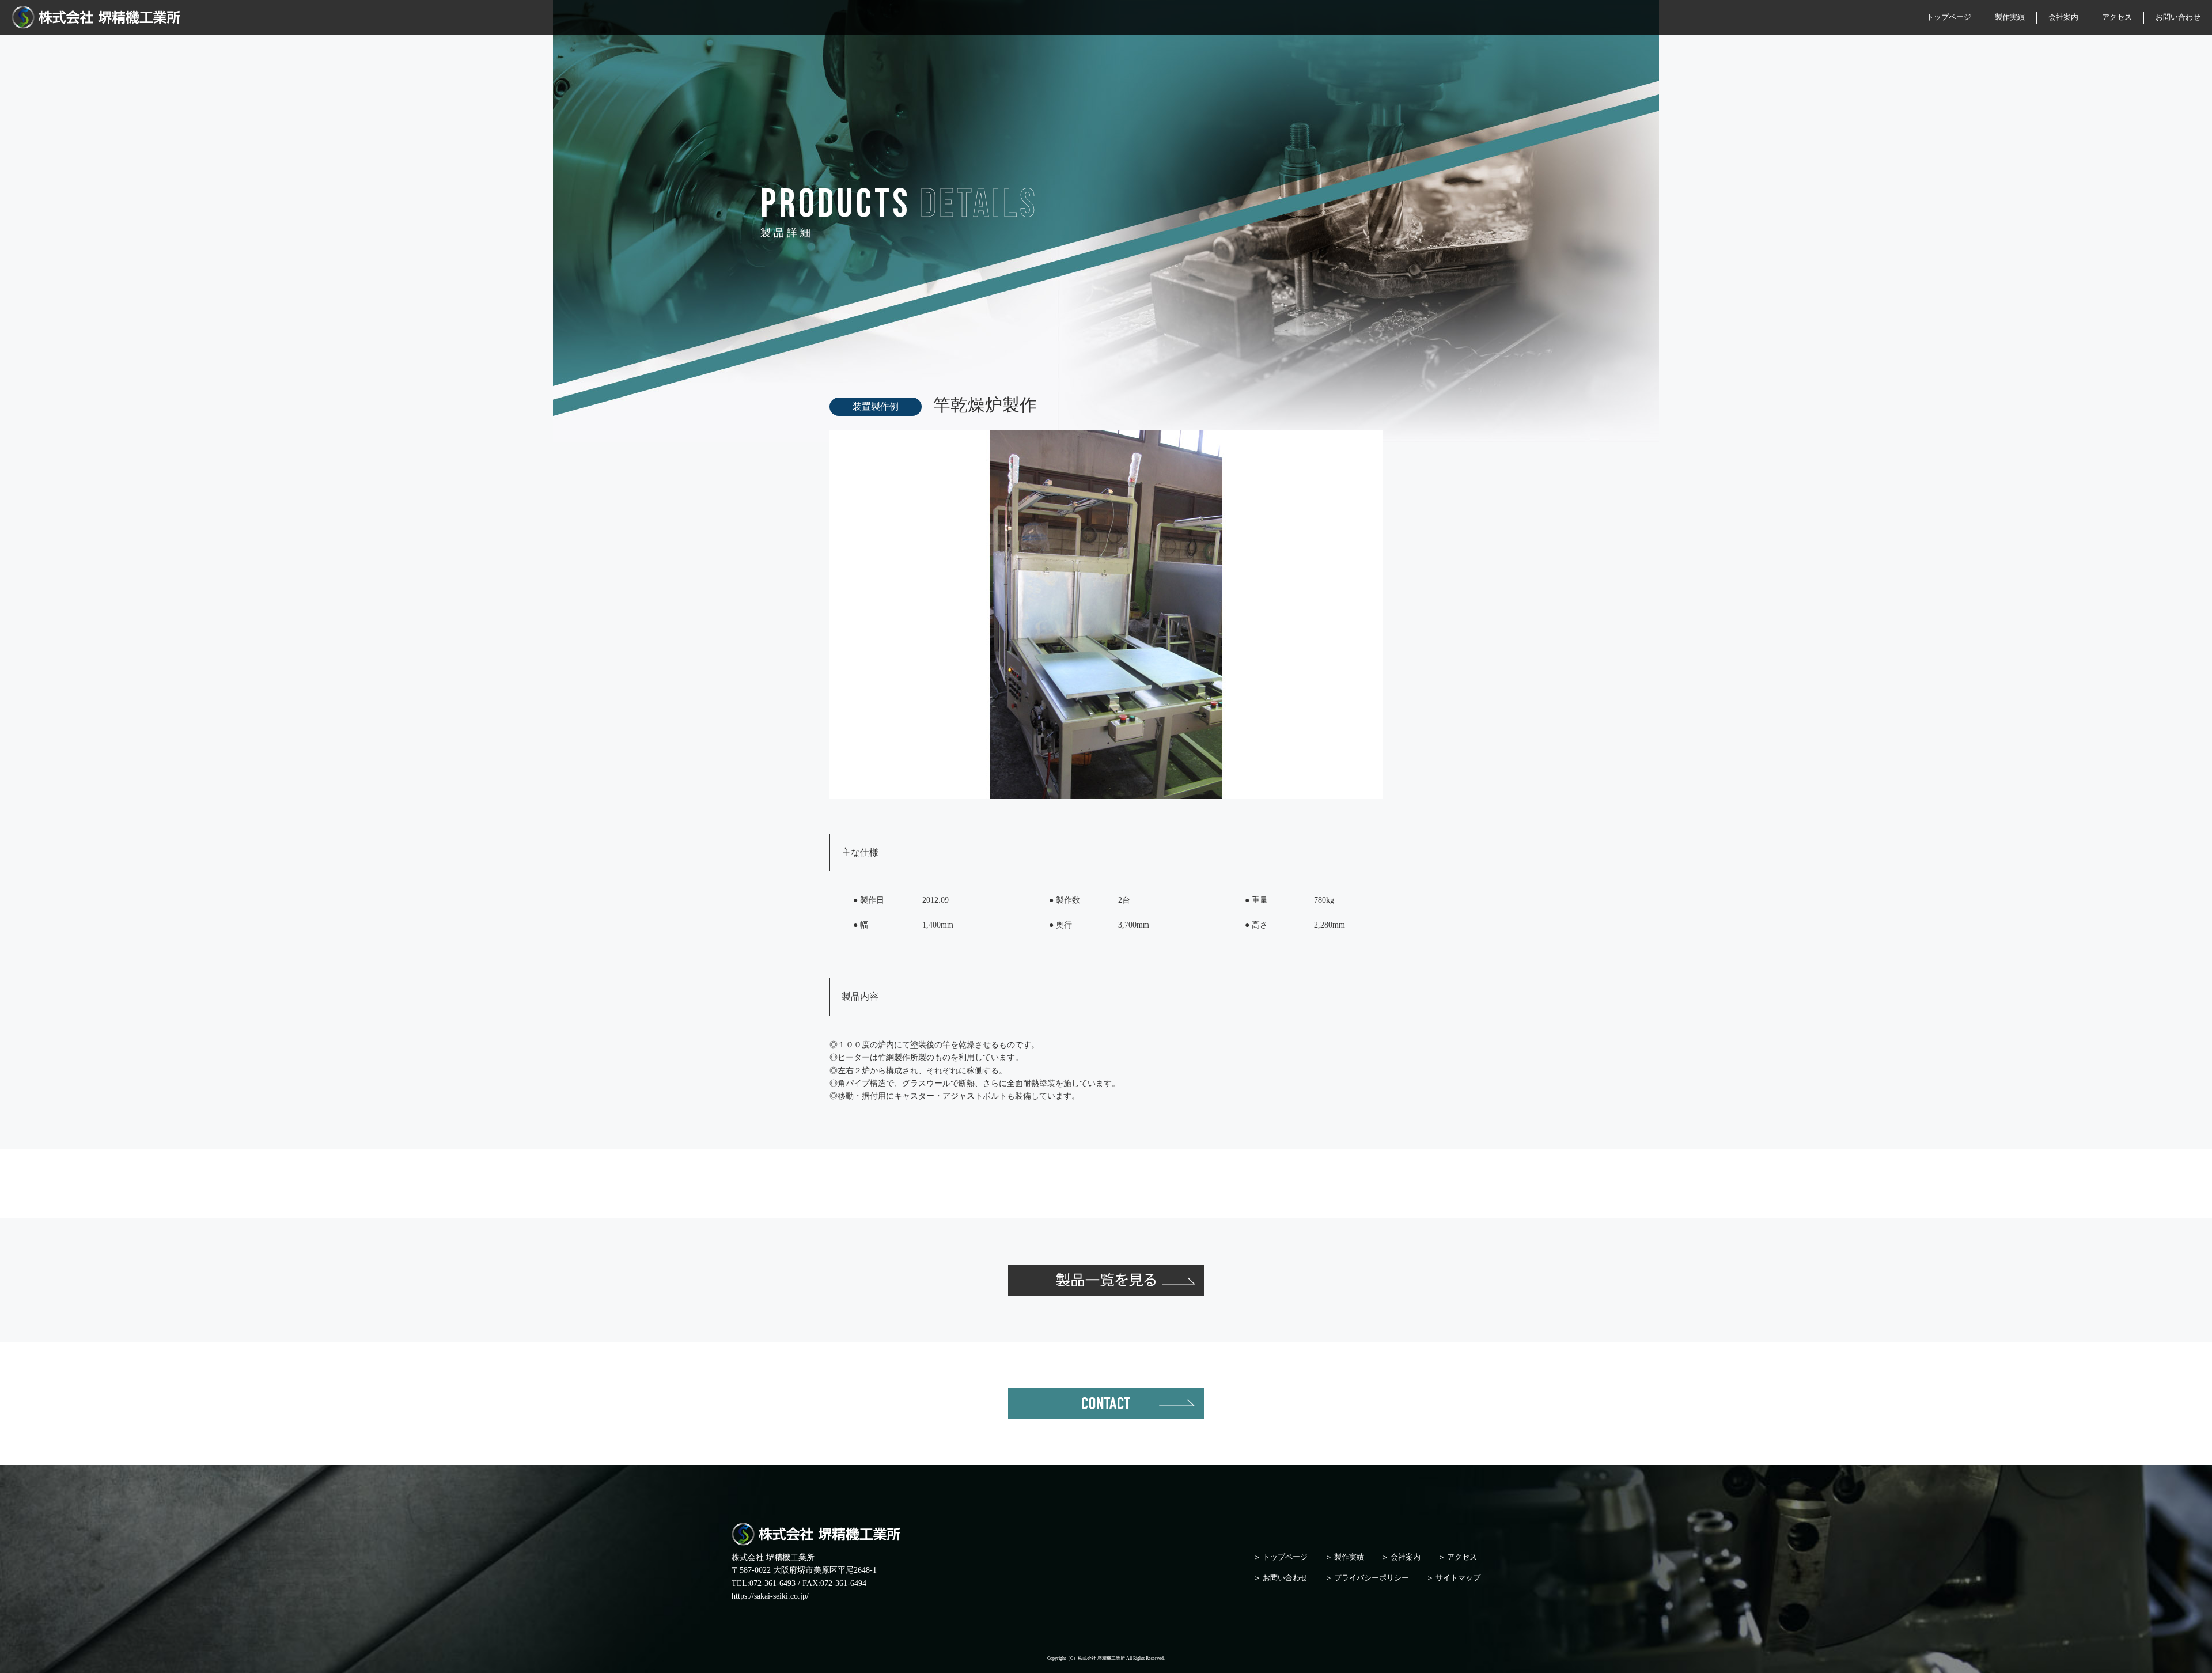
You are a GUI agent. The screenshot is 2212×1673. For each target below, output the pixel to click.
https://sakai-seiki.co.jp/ (770, 1596)
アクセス (2117, 17)
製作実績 (2010, 17)
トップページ (1949, 17)
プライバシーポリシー (1372, 1578)
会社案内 (2063, 17)
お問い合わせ (2178, 17)
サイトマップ (1458, 1578)
